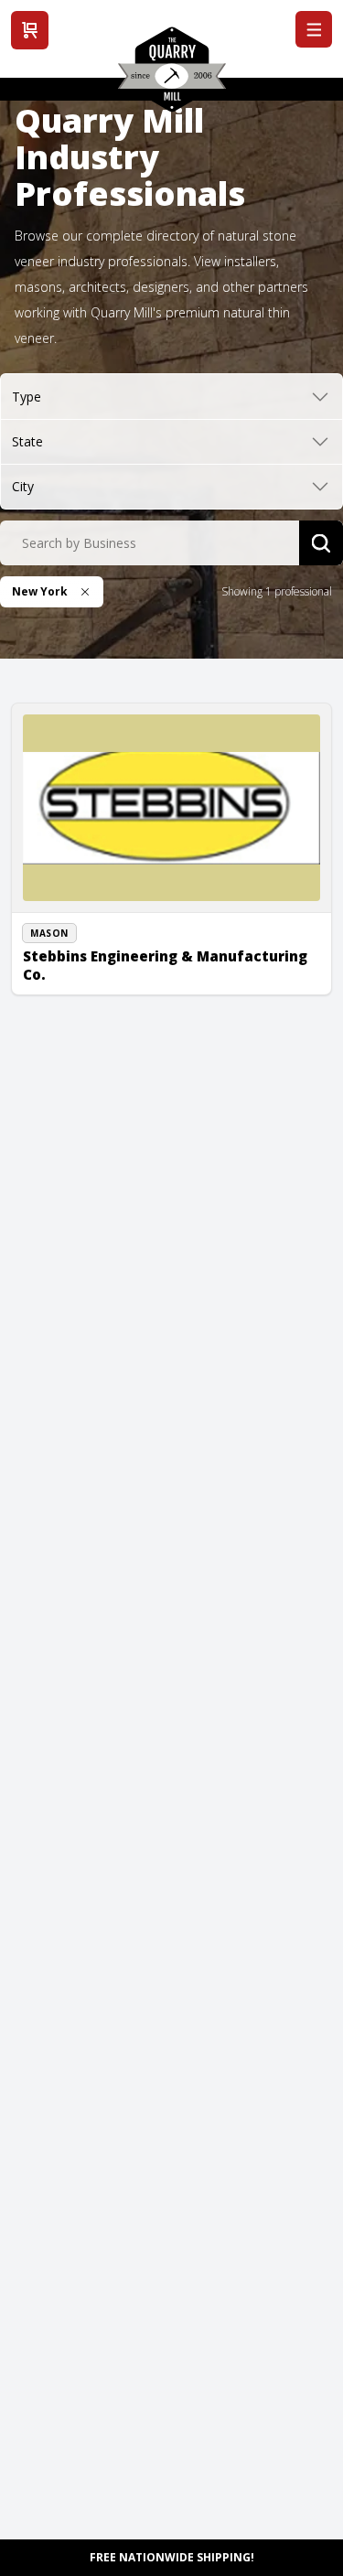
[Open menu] (314, 29)
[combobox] (150, 543)
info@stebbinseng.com (103, 963)
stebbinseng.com (88, 983)
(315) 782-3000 (81, 942)
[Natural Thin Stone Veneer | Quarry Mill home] (172, 76)
